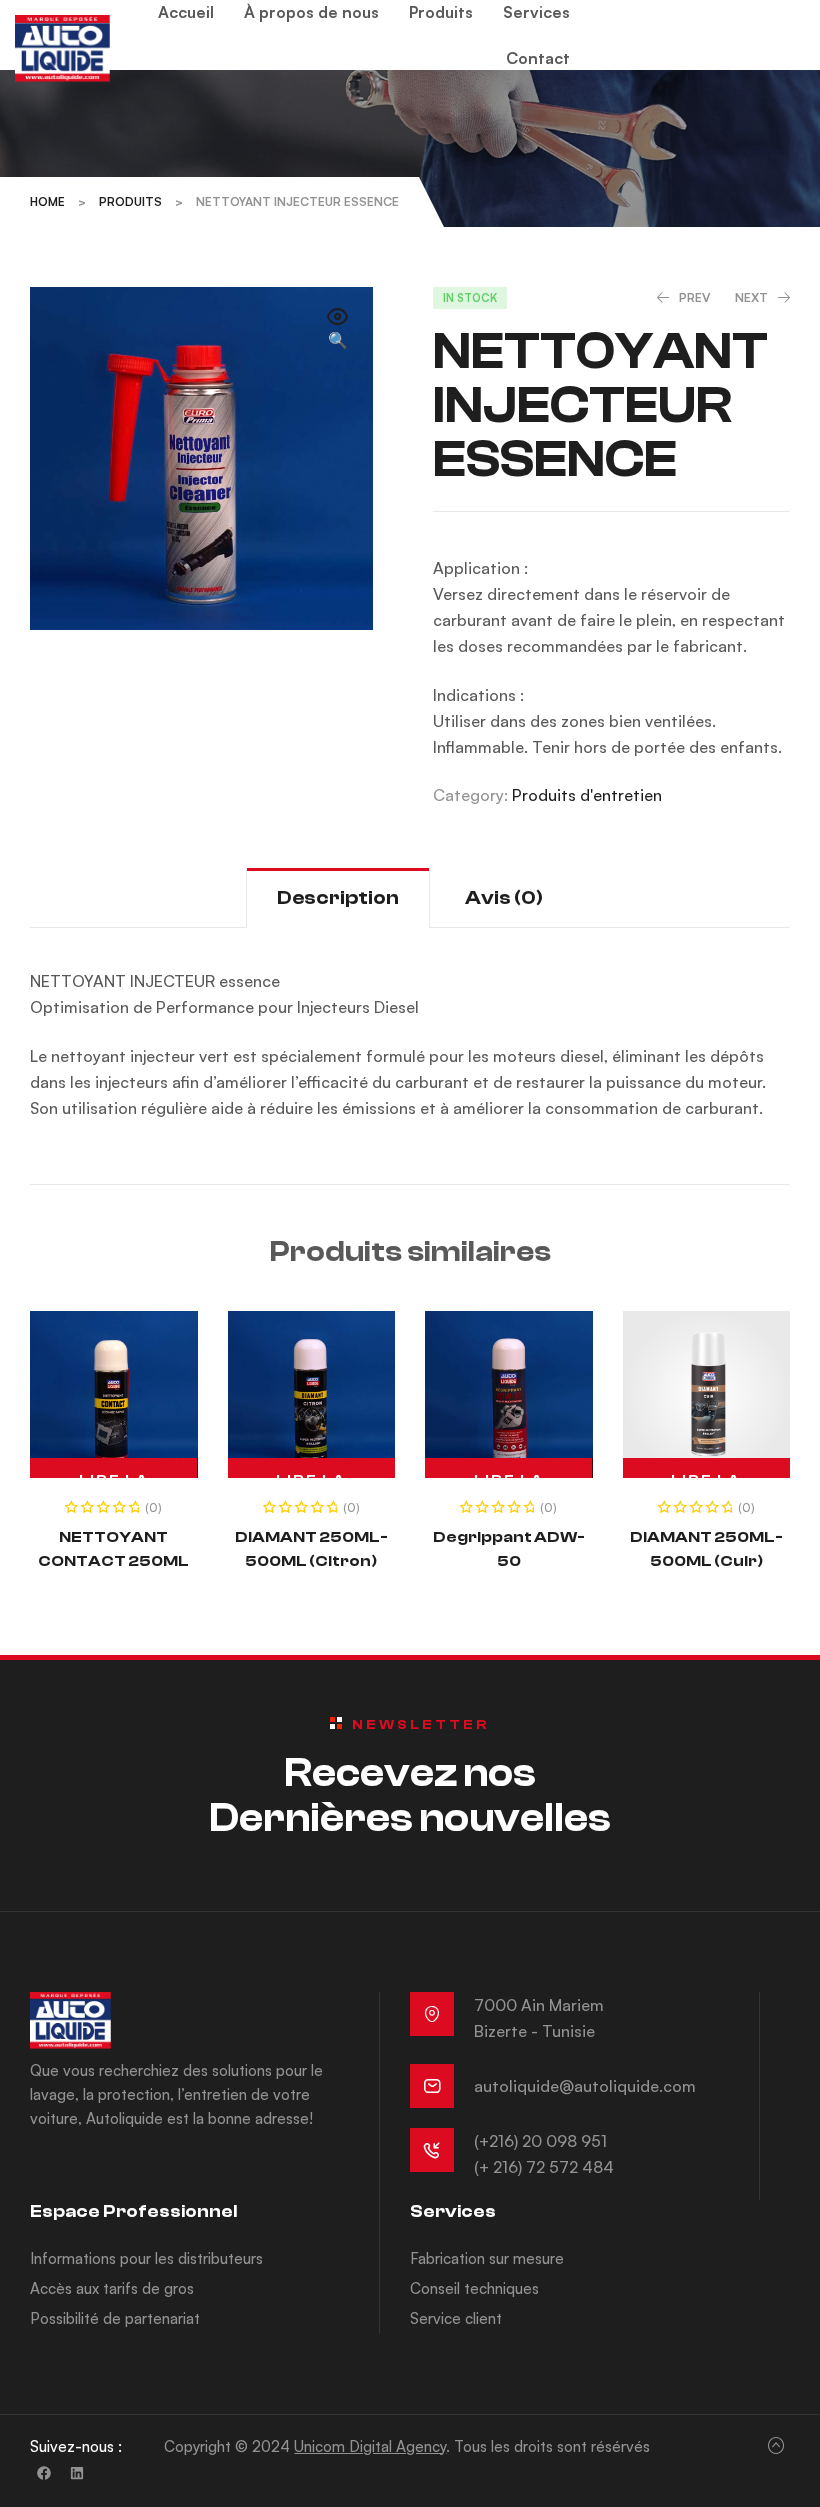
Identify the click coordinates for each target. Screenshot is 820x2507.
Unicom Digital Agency (370, 2446)
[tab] (338, 897)
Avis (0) (504, 897)
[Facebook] (44, 2473)
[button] (338, 330)
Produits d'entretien (587, 795)
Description (338, 897)
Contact (538, 58)
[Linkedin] (77, 2473)
